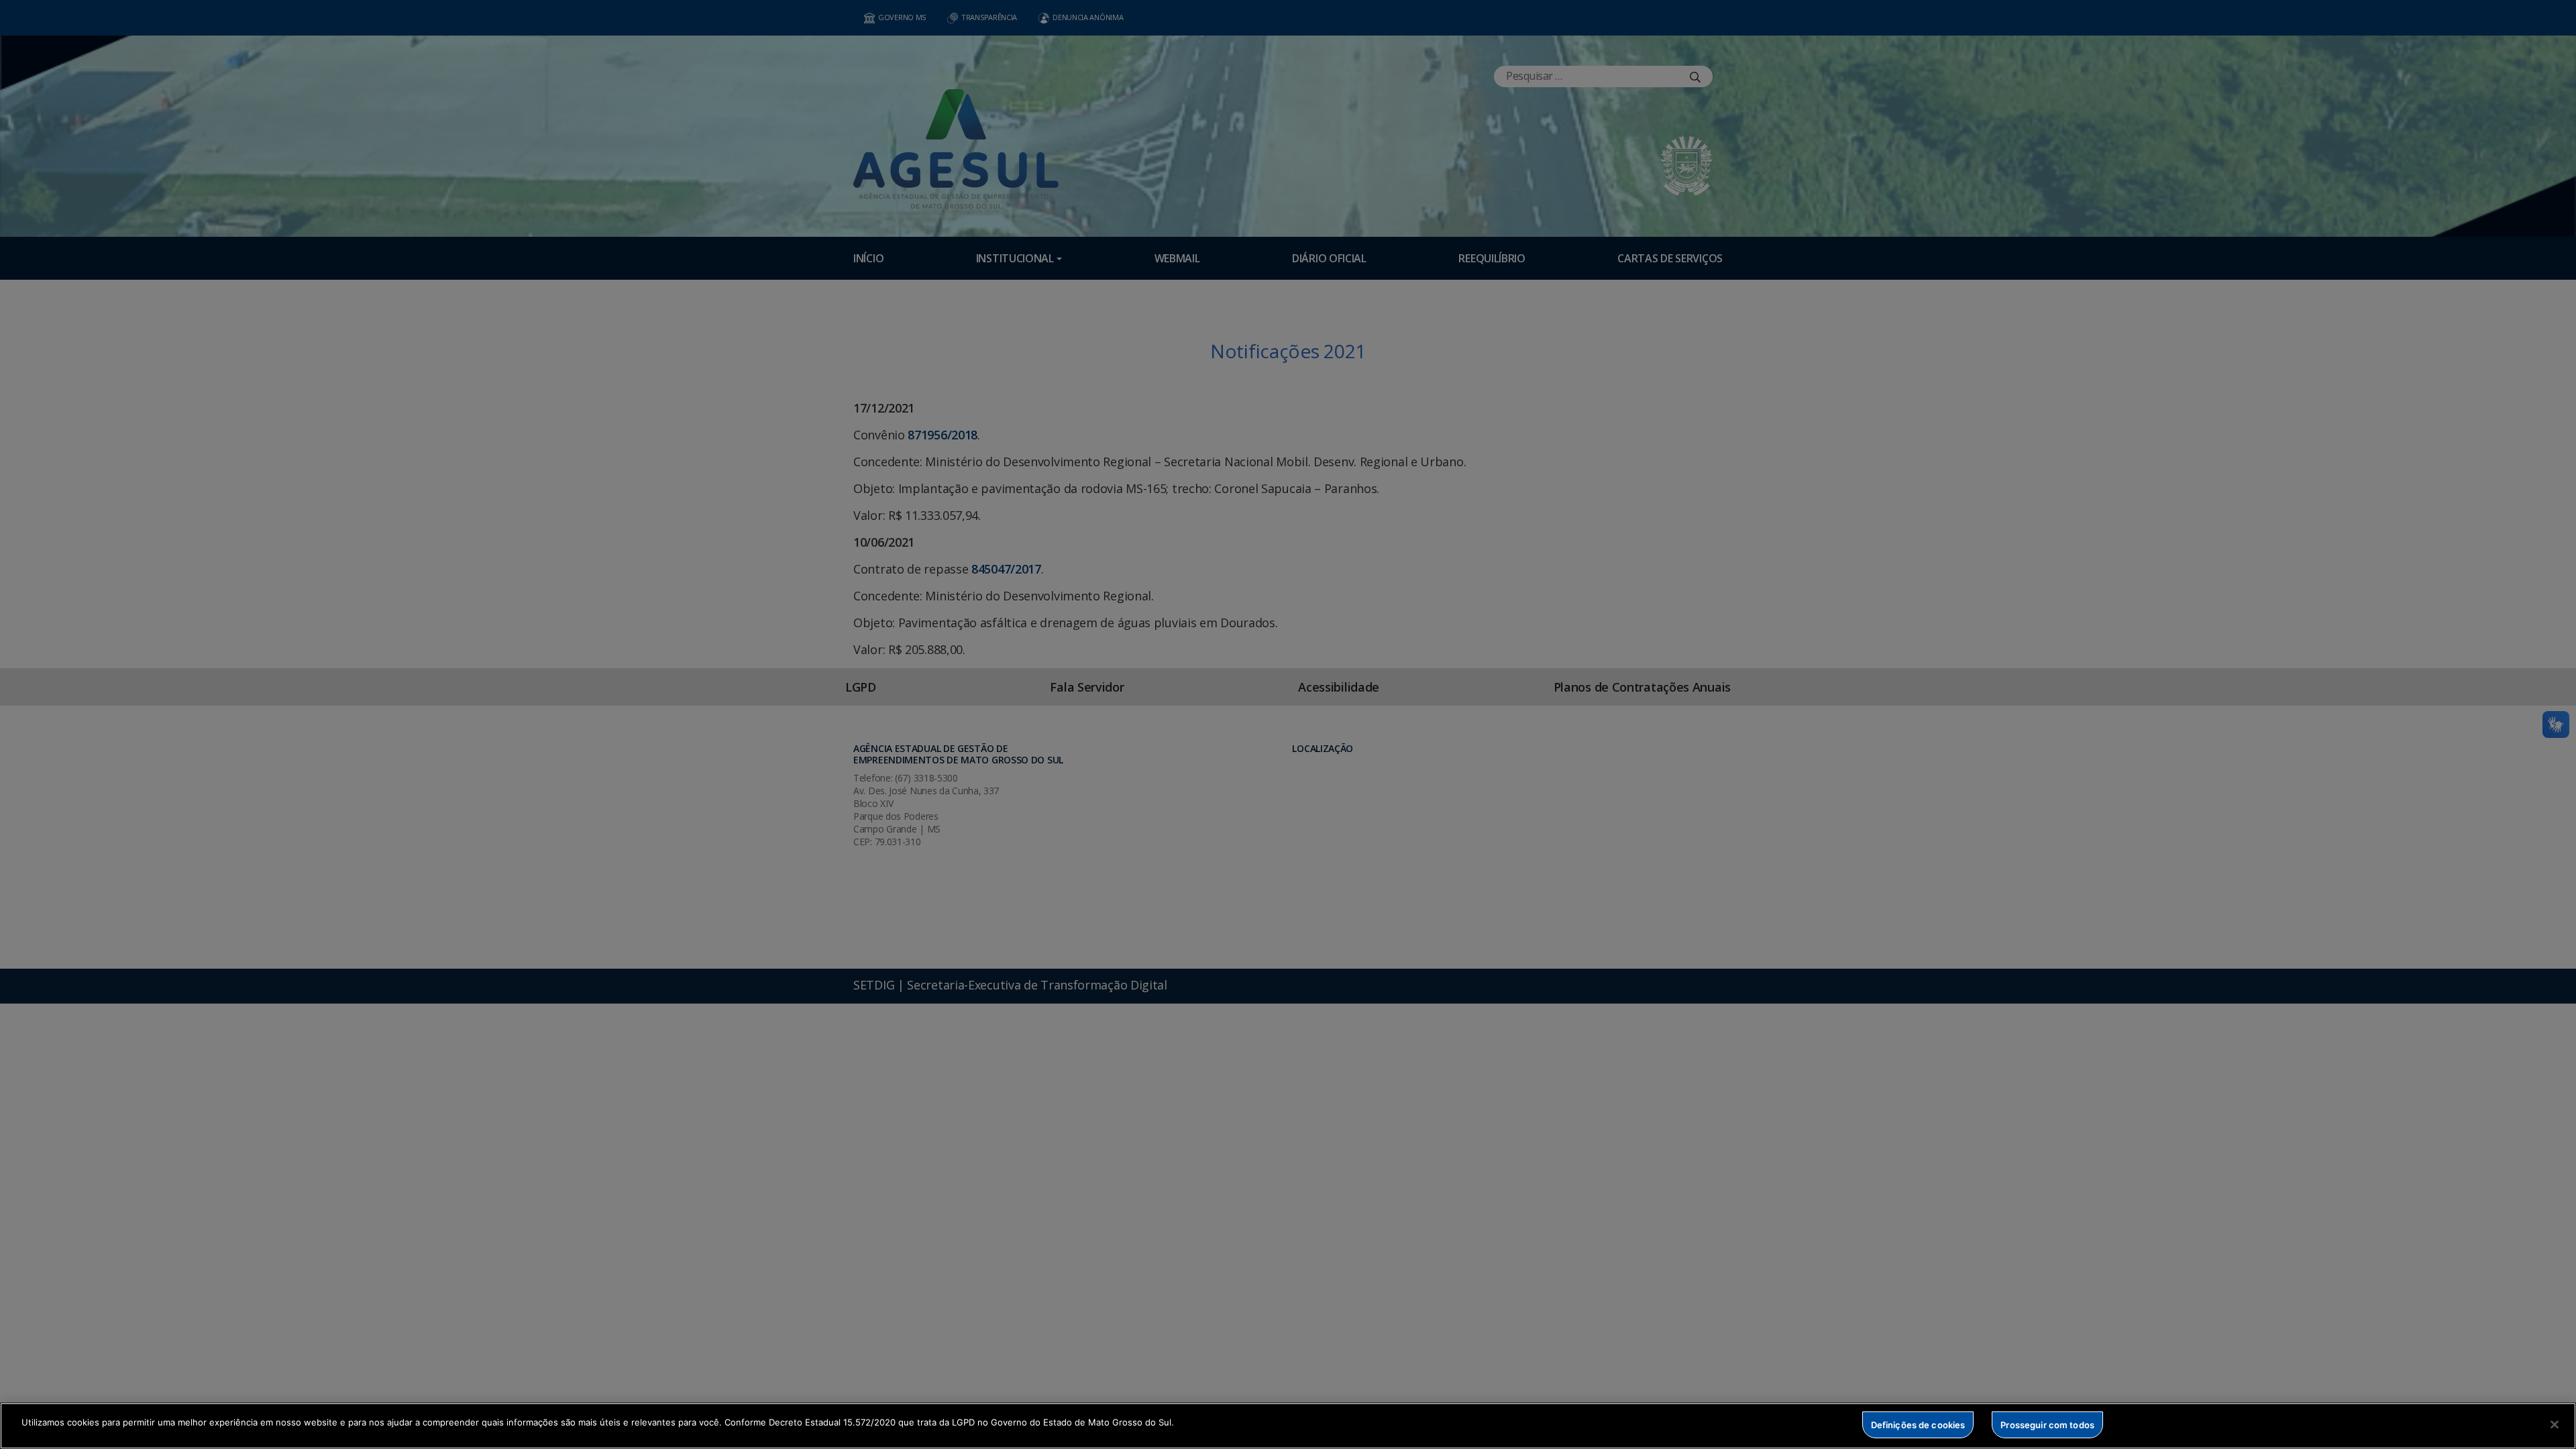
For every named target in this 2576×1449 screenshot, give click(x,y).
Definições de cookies (1918, 1424)
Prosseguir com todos (2047, 1424)
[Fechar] (2555, 1424)
